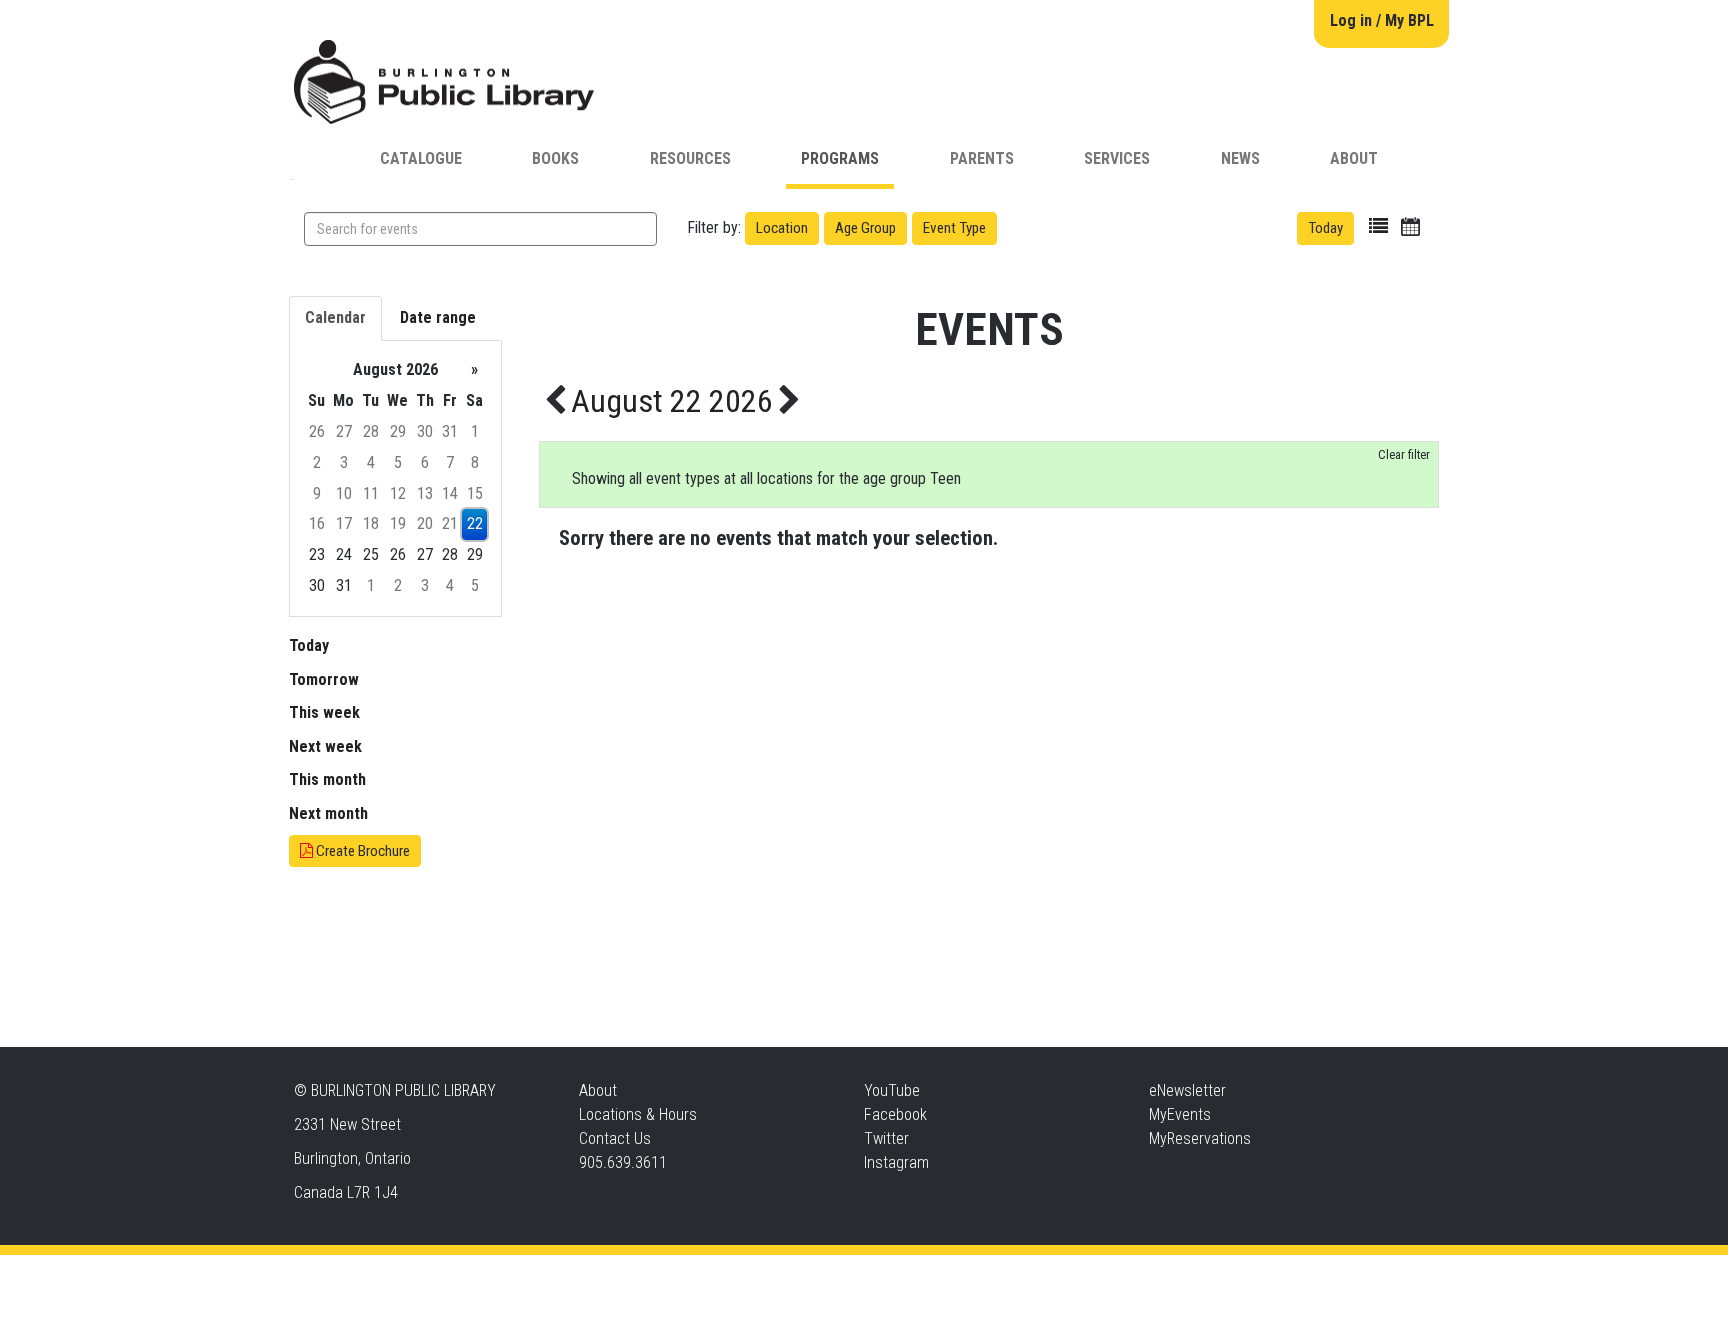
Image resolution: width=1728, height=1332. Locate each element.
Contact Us (615, 1138)
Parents (982, 158)
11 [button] (371, 493)
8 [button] (475, 462)
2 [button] (317, 462)
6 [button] (425, 462)
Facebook (895, 1114)
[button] (1378, 226)
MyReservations (1200, 1138)
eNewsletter (1187, 1090)
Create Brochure (361, 851)
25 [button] (371, 554)
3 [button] (344, 462)
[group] (395, 478)
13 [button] (425, 493)
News (1240, 158)
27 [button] (344, 431)
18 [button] (371, 523)
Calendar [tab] (335, 317)
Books (555, 158)
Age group (865, 228)
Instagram (896, 1162)
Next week (325, 746)
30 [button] (425, 431)
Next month (328, 813)
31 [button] (450, 431)
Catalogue (421, 158)
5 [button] (398, 462)
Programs (840, 158)
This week (324, 712)
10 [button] (344, 493)
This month (327, 779)
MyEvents (1180, 1114)
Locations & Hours (638, 1114)
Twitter (886, 1138)
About (1354, 158)
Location (782, 228)
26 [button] (317, 431)
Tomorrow (324, 679)
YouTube (892, 1090)
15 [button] (475, 493)
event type (954, 228)
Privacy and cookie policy (783, 1274)
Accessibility (905, 1274)
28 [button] (371, 431)
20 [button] (425, 523)
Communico (985, 1274)
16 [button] (317, 523)
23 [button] (317, 554)
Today (1325, 228)
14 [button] (450, 493)
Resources (690, 158)
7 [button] (450, 462)
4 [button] (371, 462)
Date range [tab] (438, 317)
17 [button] (344, 523)
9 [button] (317, 493)
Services (1117, 158)
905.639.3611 (623, 1162)
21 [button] (450, 523)
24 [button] (344, 554)
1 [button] (475, 431)
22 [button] (475, 523)
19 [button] (398, 523)
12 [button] (398, 493)
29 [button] (398, 431)
